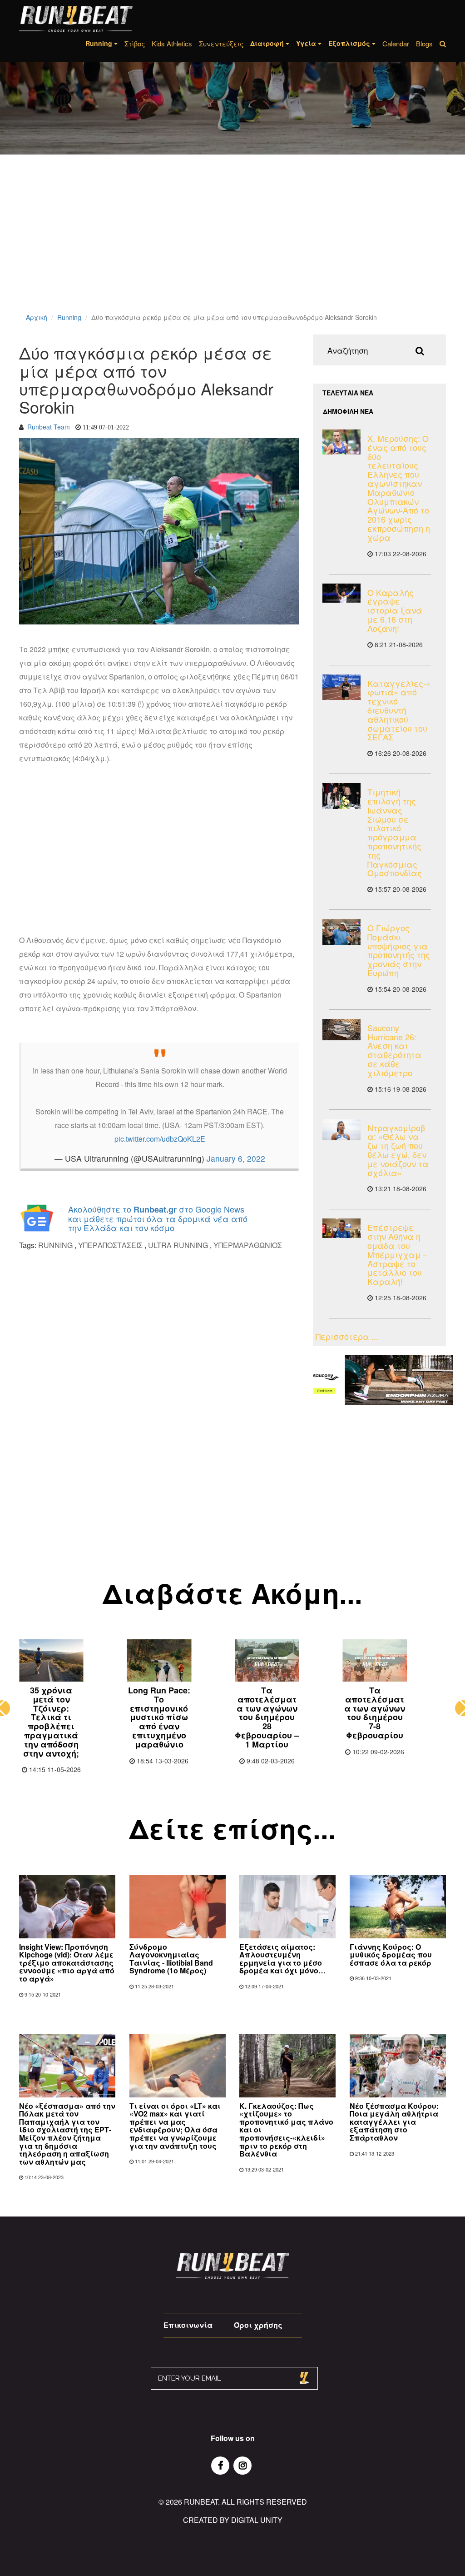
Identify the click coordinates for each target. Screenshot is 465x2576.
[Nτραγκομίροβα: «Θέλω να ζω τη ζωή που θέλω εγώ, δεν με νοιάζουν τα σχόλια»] (342, 1130)
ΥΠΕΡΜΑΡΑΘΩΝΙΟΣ (248, 1245)
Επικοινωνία (188, 2325)
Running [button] (100, 43)
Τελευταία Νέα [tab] (348, 393)
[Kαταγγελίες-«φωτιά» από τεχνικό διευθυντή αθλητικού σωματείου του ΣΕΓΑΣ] (342, 687)
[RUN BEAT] (76, 19)
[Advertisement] (232, 245)
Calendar (396, 43)
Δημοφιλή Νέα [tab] (348, 411)
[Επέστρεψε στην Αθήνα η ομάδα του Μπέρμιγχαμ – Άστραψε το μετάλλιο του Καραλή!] (342, 1228)
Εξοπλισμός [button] (350, 43)
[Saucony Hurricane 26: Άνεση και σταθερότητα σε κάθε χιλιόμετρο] (342, 1030)
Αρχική (37, 317)
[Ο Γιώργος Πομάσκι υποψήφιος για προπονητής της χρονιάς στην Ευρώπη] (342, 932)
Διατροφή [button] (268, 43)
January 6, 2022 (236, 1158)
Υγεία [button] (307, 43)
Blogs (424, 43)
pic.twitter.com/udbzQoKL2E (160, 1139)
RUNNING (55, 1245)
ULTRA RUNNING (178, 1245)
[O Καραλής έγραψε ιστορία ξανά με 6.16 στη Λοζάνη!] (342, 593)
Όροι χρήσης (258, 2325)
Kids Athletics (172, 43)
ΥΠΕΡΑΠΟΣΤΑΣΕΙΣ (110, 1245)
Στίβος (135, 43)
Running (69, 317)
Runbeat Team (49, 427)
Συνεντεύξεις (221, 43)
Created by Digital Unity (233, 2520)
